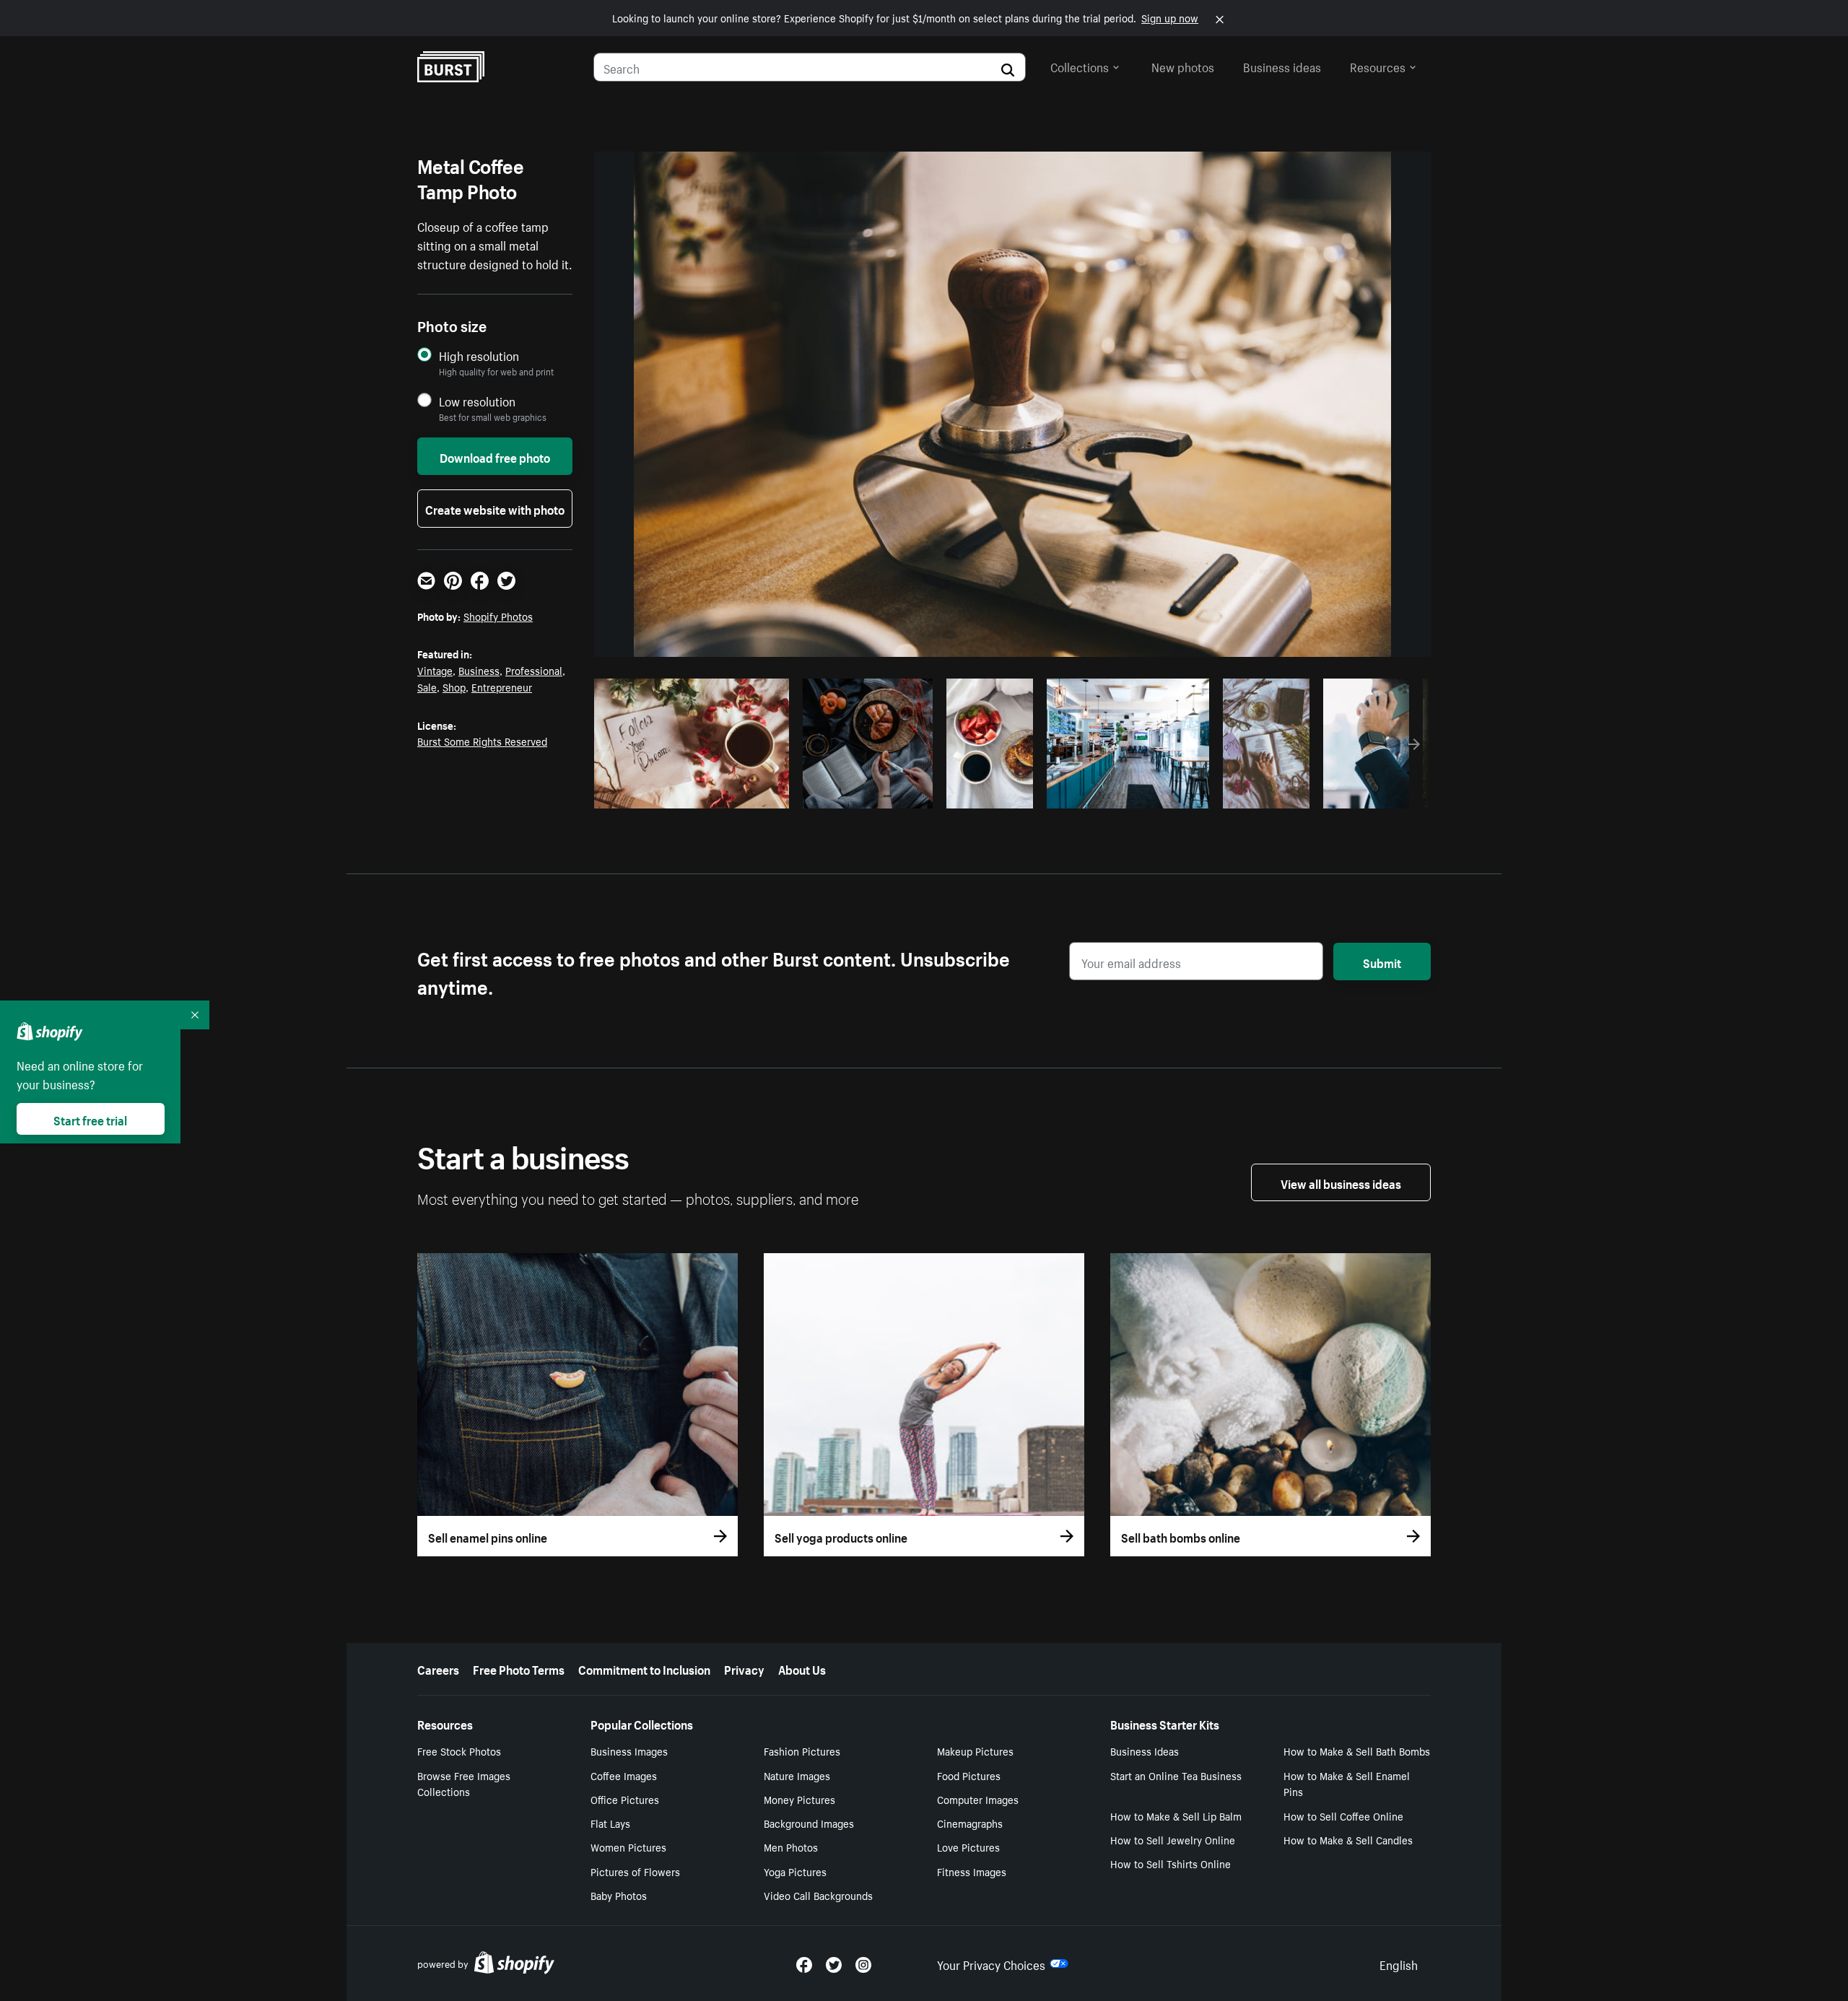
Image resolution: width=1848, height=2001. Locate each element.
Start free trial (90, 1119)
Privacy (744, 1668)
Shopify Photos (498, 616)
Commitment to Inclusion (644, 1668)
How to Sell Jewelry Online (1173, 1839)
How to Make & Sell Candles (1348, 1839)
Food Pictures (969, 1775)
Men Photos (791, 1847)
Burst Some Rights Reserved (482, 741)
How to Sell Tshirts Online (1171, 1863)
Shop (454, 686)
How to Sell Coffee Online (1343, 1815)
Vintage (435, 670)
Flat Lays (610, 1823)
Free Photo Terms (519, 1668)
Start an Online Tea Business (1176, 1775)
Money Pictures (799, 1799)
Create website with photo (495, 508)
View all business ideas (1341, 1182)
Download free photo (495, 456)
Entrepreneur (502, 686)
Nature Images (797, 1775)
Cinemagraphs (970, 1823)
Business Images (629, 1751)
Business (479, 670)
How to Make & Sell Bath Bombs (1357, 1751)
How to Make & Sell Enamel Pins (1347, 1783)
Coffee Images (624, 1775)
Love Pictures (968, 1847)
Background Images (809, 1823)
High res (690, 793)
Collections (1080, 66)
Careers (438, 1668)
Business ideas (1282, 66)
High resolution (479, 356)
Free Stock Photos (459, 1751)
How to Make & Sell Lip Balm (1176, 1815)
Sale (427, 686)
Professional (534, 670)
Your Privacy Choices (991, 1963)
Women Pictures (628, 1847)
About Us (802, 1668)
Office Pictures (625, 1799)
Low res (746, 793)
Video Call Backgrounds (818, 1895)
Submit (1382, 962)
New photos (1183, 66)
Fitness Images (972, 1871)
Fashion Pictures (802, 1751)
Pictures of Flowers (635, 1871)
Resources (1378, 66)
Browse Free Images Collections (464, 1783)
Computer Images (978, 1799)
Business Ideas (1145, 1751)
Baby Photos (619, 1895)
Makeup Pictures (975, 1751)
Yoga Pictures (795, 1871)
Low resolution (477, 401)
